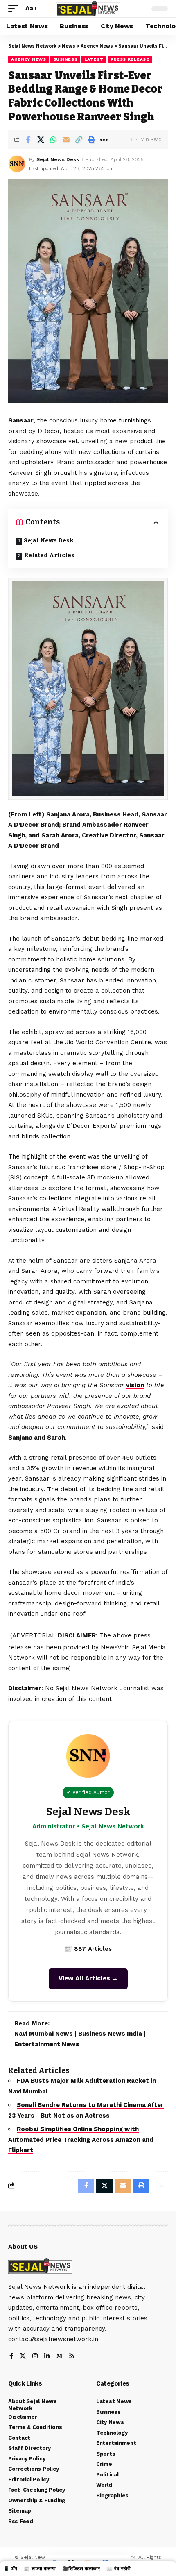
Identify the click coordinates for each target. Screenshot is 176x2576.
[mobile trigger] (15, 9)
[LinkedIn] (47, 2357)
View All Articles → (88, 1978)
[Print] (91, 140)
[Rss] (72, 2357)
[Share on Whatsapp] (53, 140)
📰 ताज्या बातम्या (40, 2569)
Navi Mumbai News (44, 2034)
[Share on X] (41, 140)
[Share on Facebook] (28, 140)
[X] (23, 2357)
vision (135, 1385)
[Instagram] (35, 2357)
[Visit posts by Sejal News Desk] (17, 164)
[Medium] (59, 2357)
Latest (94, 59)
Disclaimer (25, 1688)
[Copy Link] (79, 140)
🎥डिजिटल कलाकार (81, 2569)
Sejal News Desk (58, 159)
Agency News (29, 59)
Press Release (130, 59)
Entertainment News (47, 2044)
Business (65, 59)
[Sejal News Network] (88, 9)
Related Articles (49, 555)
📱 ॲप (10, 2569)
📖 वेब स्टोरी (118, 2569)
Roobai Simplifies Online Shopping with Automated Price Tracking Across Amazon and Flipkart (81, 2139)
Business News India (110, 2034)
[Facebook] (11, 2357)
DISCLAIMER (77, 1635)
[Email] (66, 140)
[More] (104, 140)
